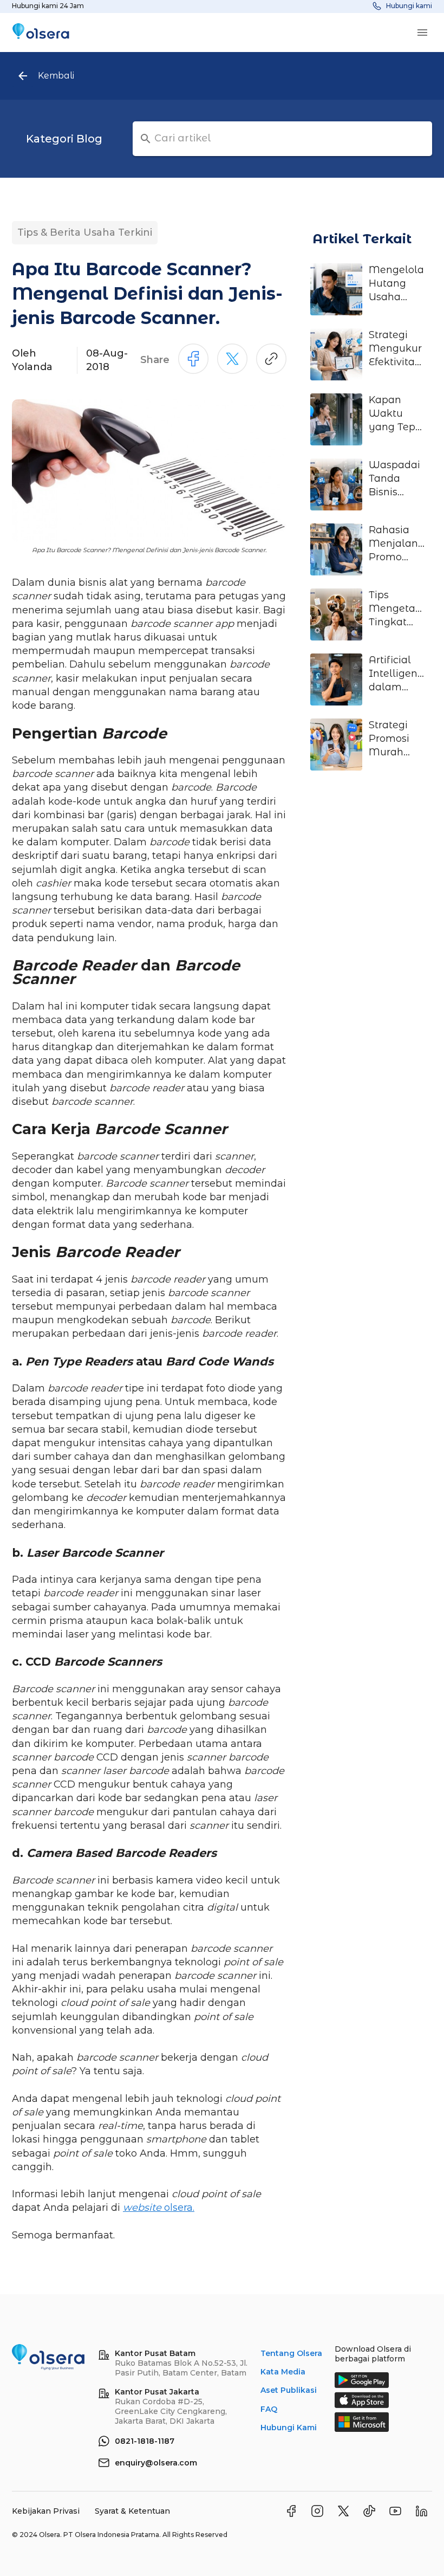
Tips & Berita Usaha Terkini (85, 232)
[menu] (422, 33)
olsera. (159, 2208)
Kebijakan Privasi (47, 2511)
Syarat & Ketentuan (132, 2511)
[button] (64, 139)
